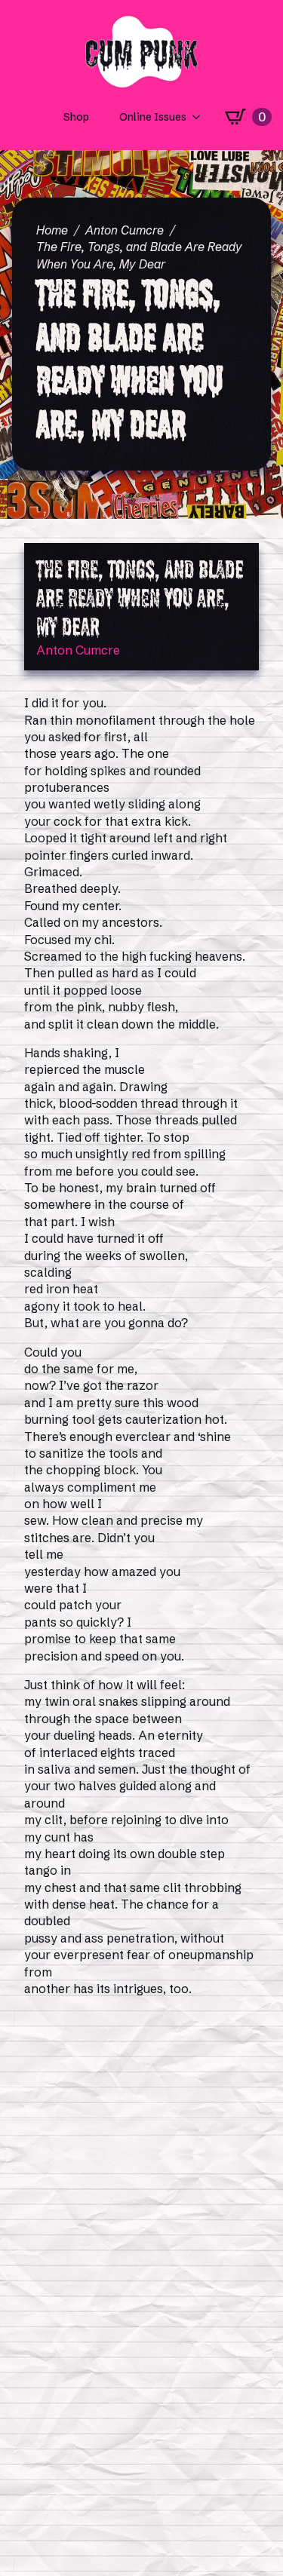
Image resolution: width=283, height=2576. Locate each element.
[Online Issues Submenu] (201, 117)
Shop (76, 117)
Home (52, 230)
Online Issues (153, 117)
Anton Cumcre (125, 230)
